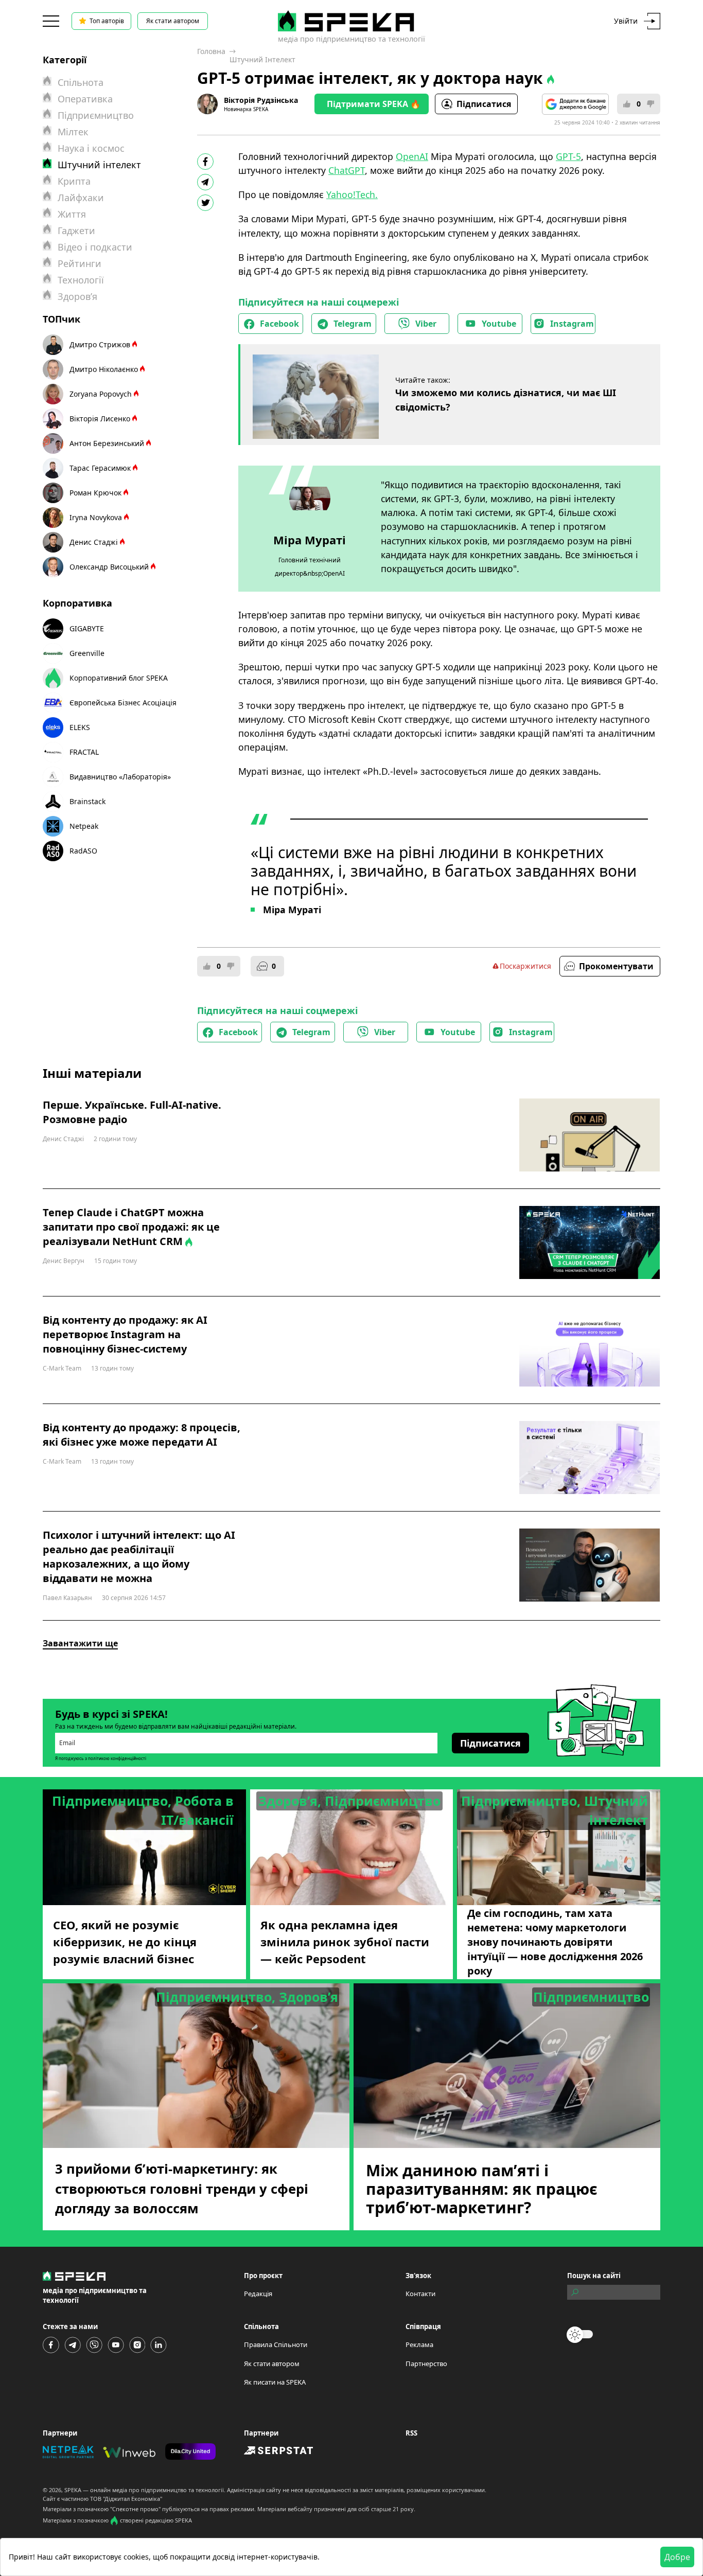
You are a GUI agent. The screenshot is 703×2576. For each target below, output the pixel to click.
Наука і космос (91, 148)
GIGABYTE (87, 628)
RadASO (83, 851)
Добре (677, 2557)
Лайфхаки (81, 198)
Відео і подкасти (95, 247)
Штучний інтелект (262, 59)
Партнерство (426, 2364)
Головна (211, 51)
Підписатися (484, 104)
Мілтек (73, 132)
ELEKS (80, 727)
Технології (81, 280)
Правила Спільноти (276, 2344)
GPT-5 (568, 156)
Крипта (74, 181)
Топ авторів (107, 21)
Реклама (419, 2344)
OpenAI (412, 156)
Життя (72, 214)
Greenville (87, 653)
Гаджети (76, 230)
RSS (411, 2433)
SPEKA (73, 2490)
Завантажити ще (80, 1643)
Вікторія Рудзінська (261, 100)
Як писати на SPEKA (275, 2382)
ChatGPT (347, 170)
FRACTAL (84, 752)
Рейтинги (80, 263)
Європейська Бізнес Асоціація (123, 703)
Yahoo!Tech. (352, 194)
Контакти (420, 2294)
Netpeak (84, 826)
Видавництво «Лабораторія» (120, 777)
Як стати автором (173, 21)
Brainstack (87, 801)
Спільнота (81, 82)
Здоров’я (77, 296)
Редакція (258, 2294)
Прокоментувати (616, 966)
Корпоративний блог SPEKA (119, 678)
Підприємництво (96, 115)
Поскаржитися (525, 966)
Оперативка (85, 99)
